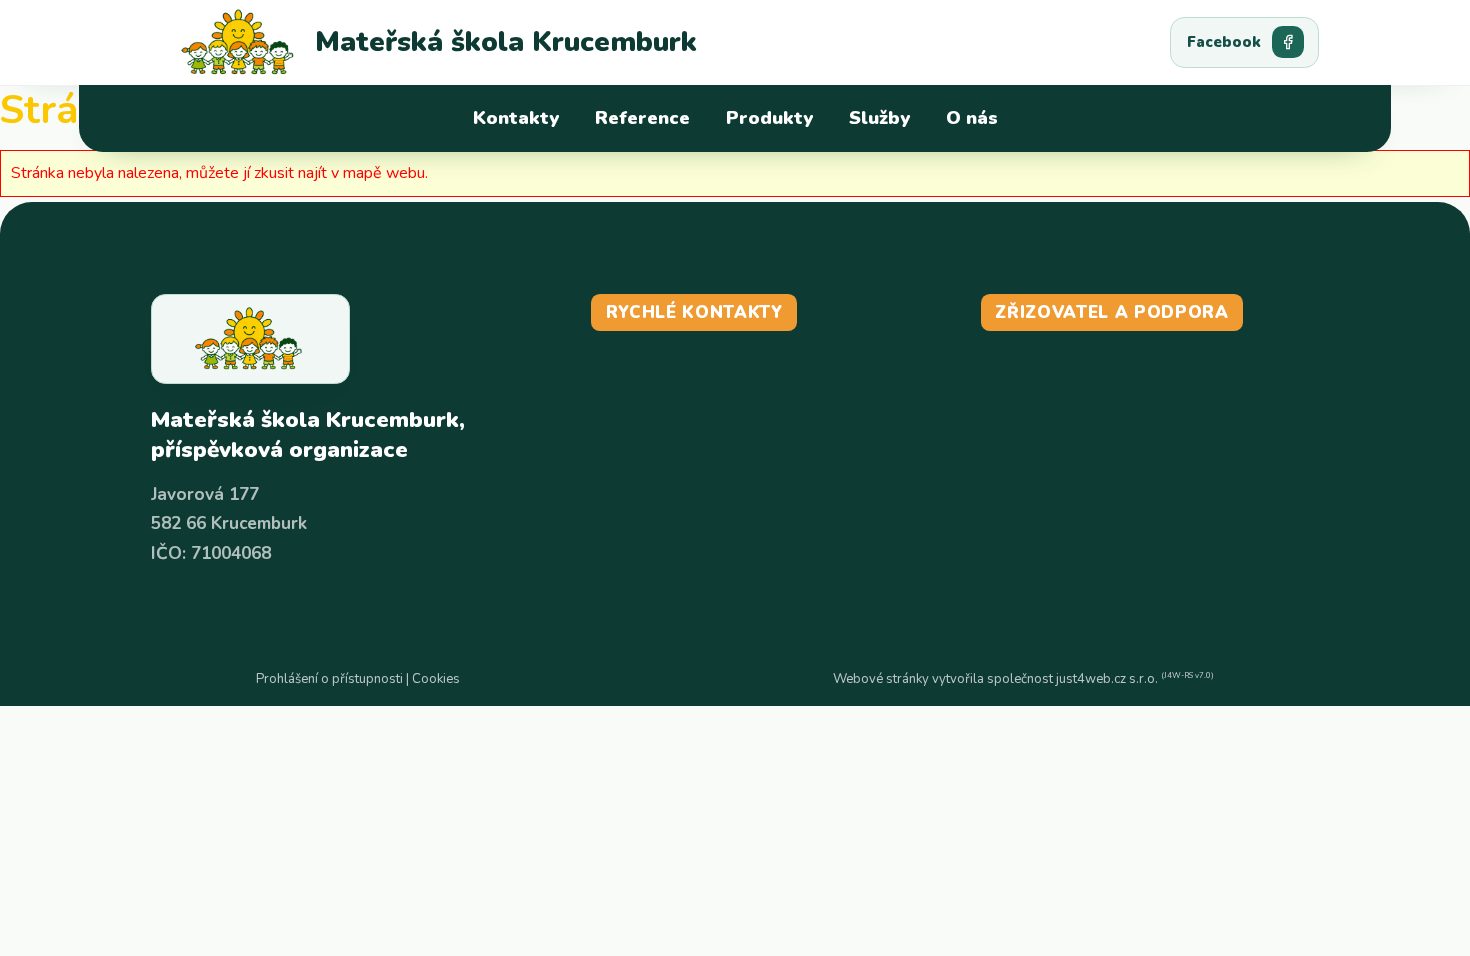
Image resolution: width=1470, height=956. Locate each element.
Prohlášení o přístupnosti (329, 679)
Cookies (436, 679)
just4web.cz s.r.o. (1107, 679)
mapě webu (384, 173)
